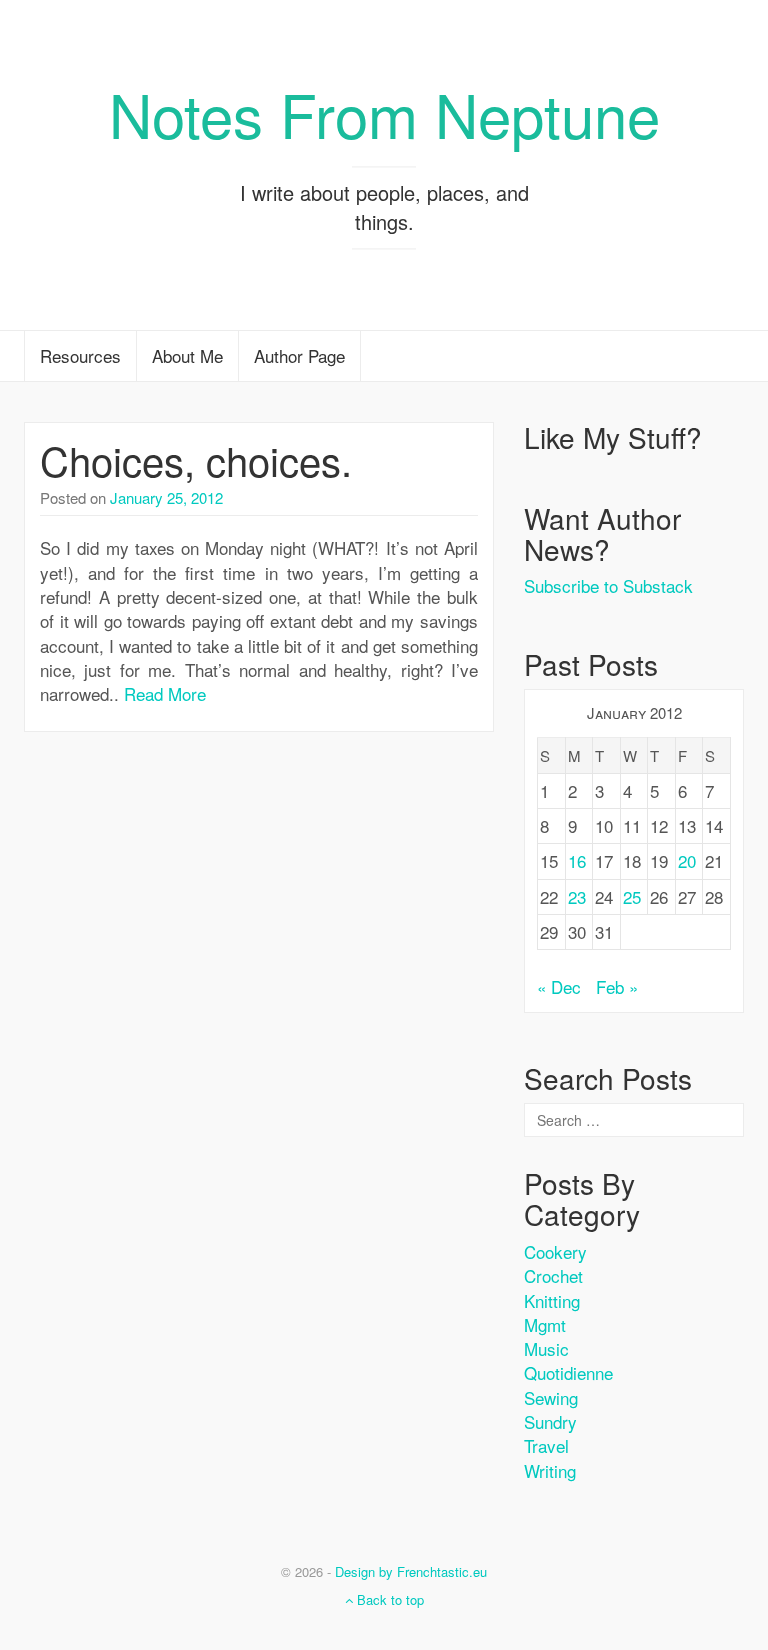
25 (632, 896)
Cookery (555, 1251)
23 (577, 896)
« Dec (559, 986)
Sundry (550, 1421)
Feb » (617, 986)
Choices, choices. (196, 459)
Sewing (551, 1397)
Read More (165, 693)
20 (687, 860)
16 (577, 860)
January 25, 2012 (166, 497)
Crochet (553, 1275)
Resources (80, 355)
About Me (187, 355)
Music (546, 1348)
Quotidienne (568, 1372)
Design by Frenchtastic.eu (411, 1571)
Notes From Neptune (384, 113)
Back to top (388, 1599)
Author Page (299, 355)
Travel (546, 1445)
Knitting (552, 1300)
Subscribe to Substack (608, 585)
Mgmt (545, 1324)
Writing (550, 1470)
